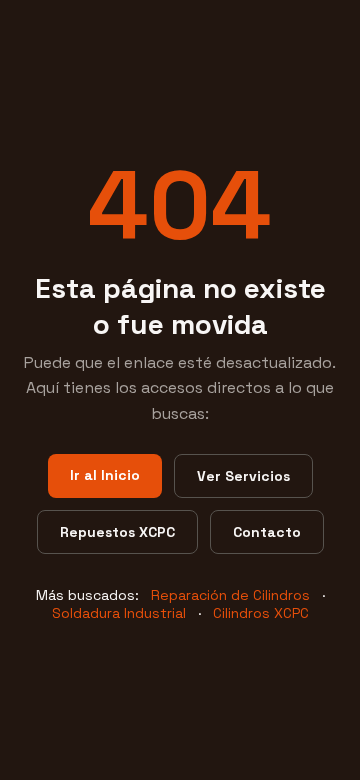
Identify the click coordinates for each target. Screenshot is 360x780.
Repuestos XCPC (117, 532)
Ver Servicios (243, 476)
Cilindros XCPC (261, 613)
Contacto (267, 532)
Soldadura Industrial (119, 613)
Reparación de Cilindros (230, 595)
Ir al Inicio (105, 475)
